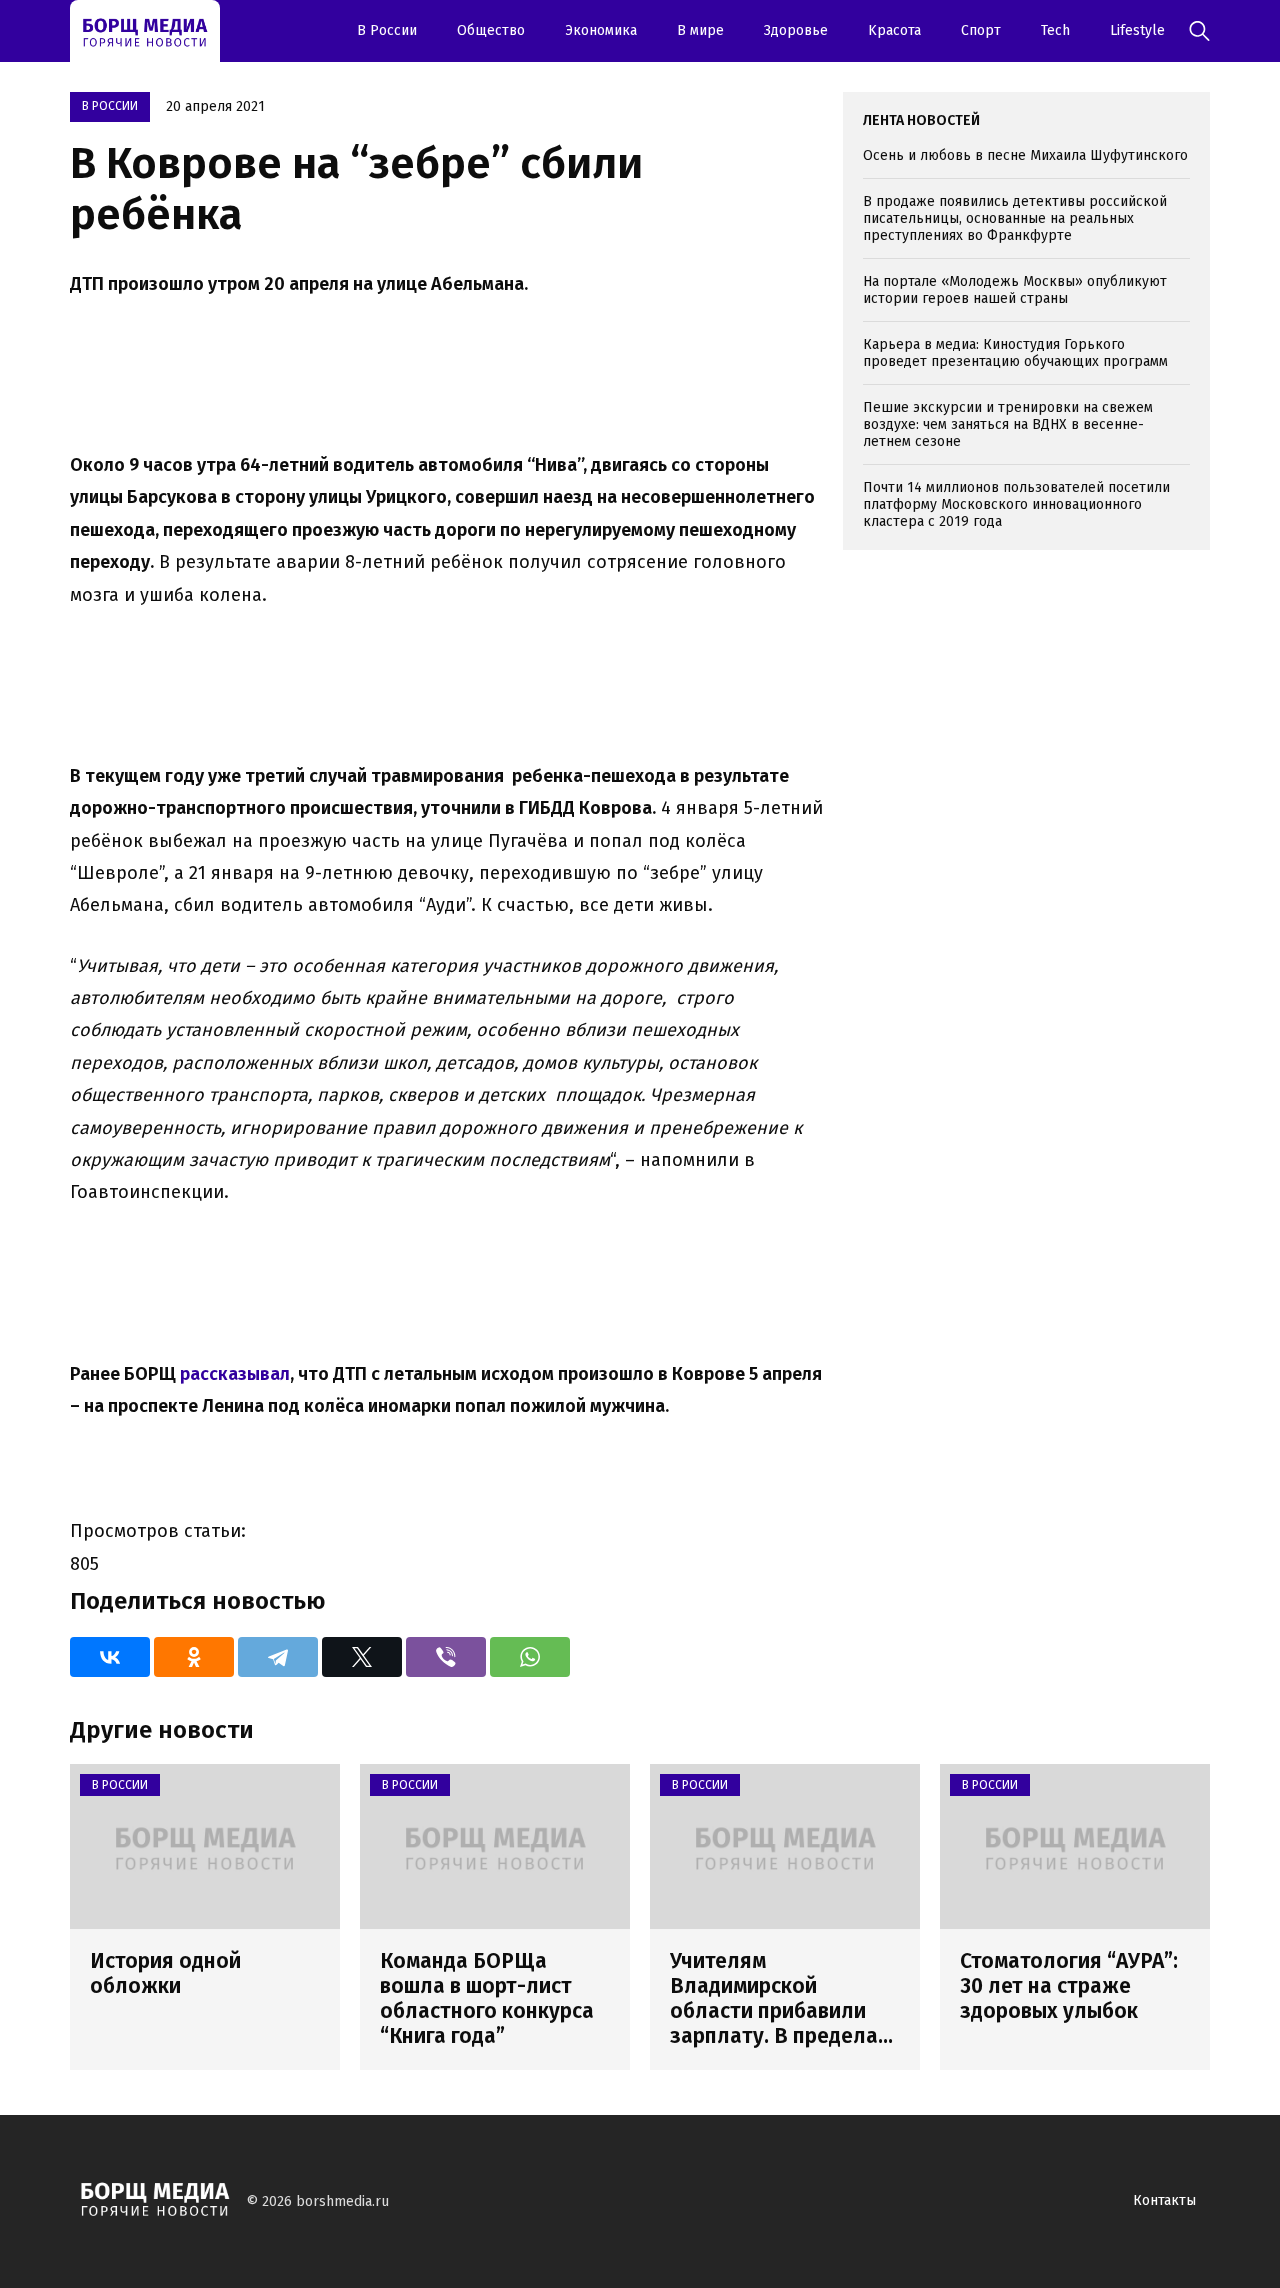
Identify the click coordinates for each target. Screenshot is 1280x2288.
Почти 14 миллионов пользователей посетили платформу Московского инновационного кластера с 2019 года (1016, 504)
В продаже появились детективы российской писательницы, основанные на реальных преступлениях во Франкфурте (1015, 218)
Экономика (601, 30)
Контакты (1164, 2200)
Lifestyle (1137, 30)
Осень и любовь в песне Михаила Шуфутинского (1025, 155)
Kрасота (894, 30)
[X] (362, 1657)
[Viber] (446, 1657)
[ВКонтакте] (110, 1657)
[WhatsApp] (530, 1657)
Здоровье (796, 30)
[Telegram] (278, 1657)
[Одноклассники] (194, 1657)
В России (387, 30)
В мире (700, 30)
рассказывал (235, 1374)
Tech (1055, 30)
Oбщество (491, 30)
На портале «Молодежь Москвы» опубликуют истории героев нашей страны (1015, 290)
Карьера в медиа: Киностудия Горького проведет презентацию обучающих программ (1015, 353)
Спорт (981, 30)
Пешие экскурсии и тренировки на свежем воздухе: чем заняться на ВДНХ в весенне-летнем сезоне (1008, 424)
